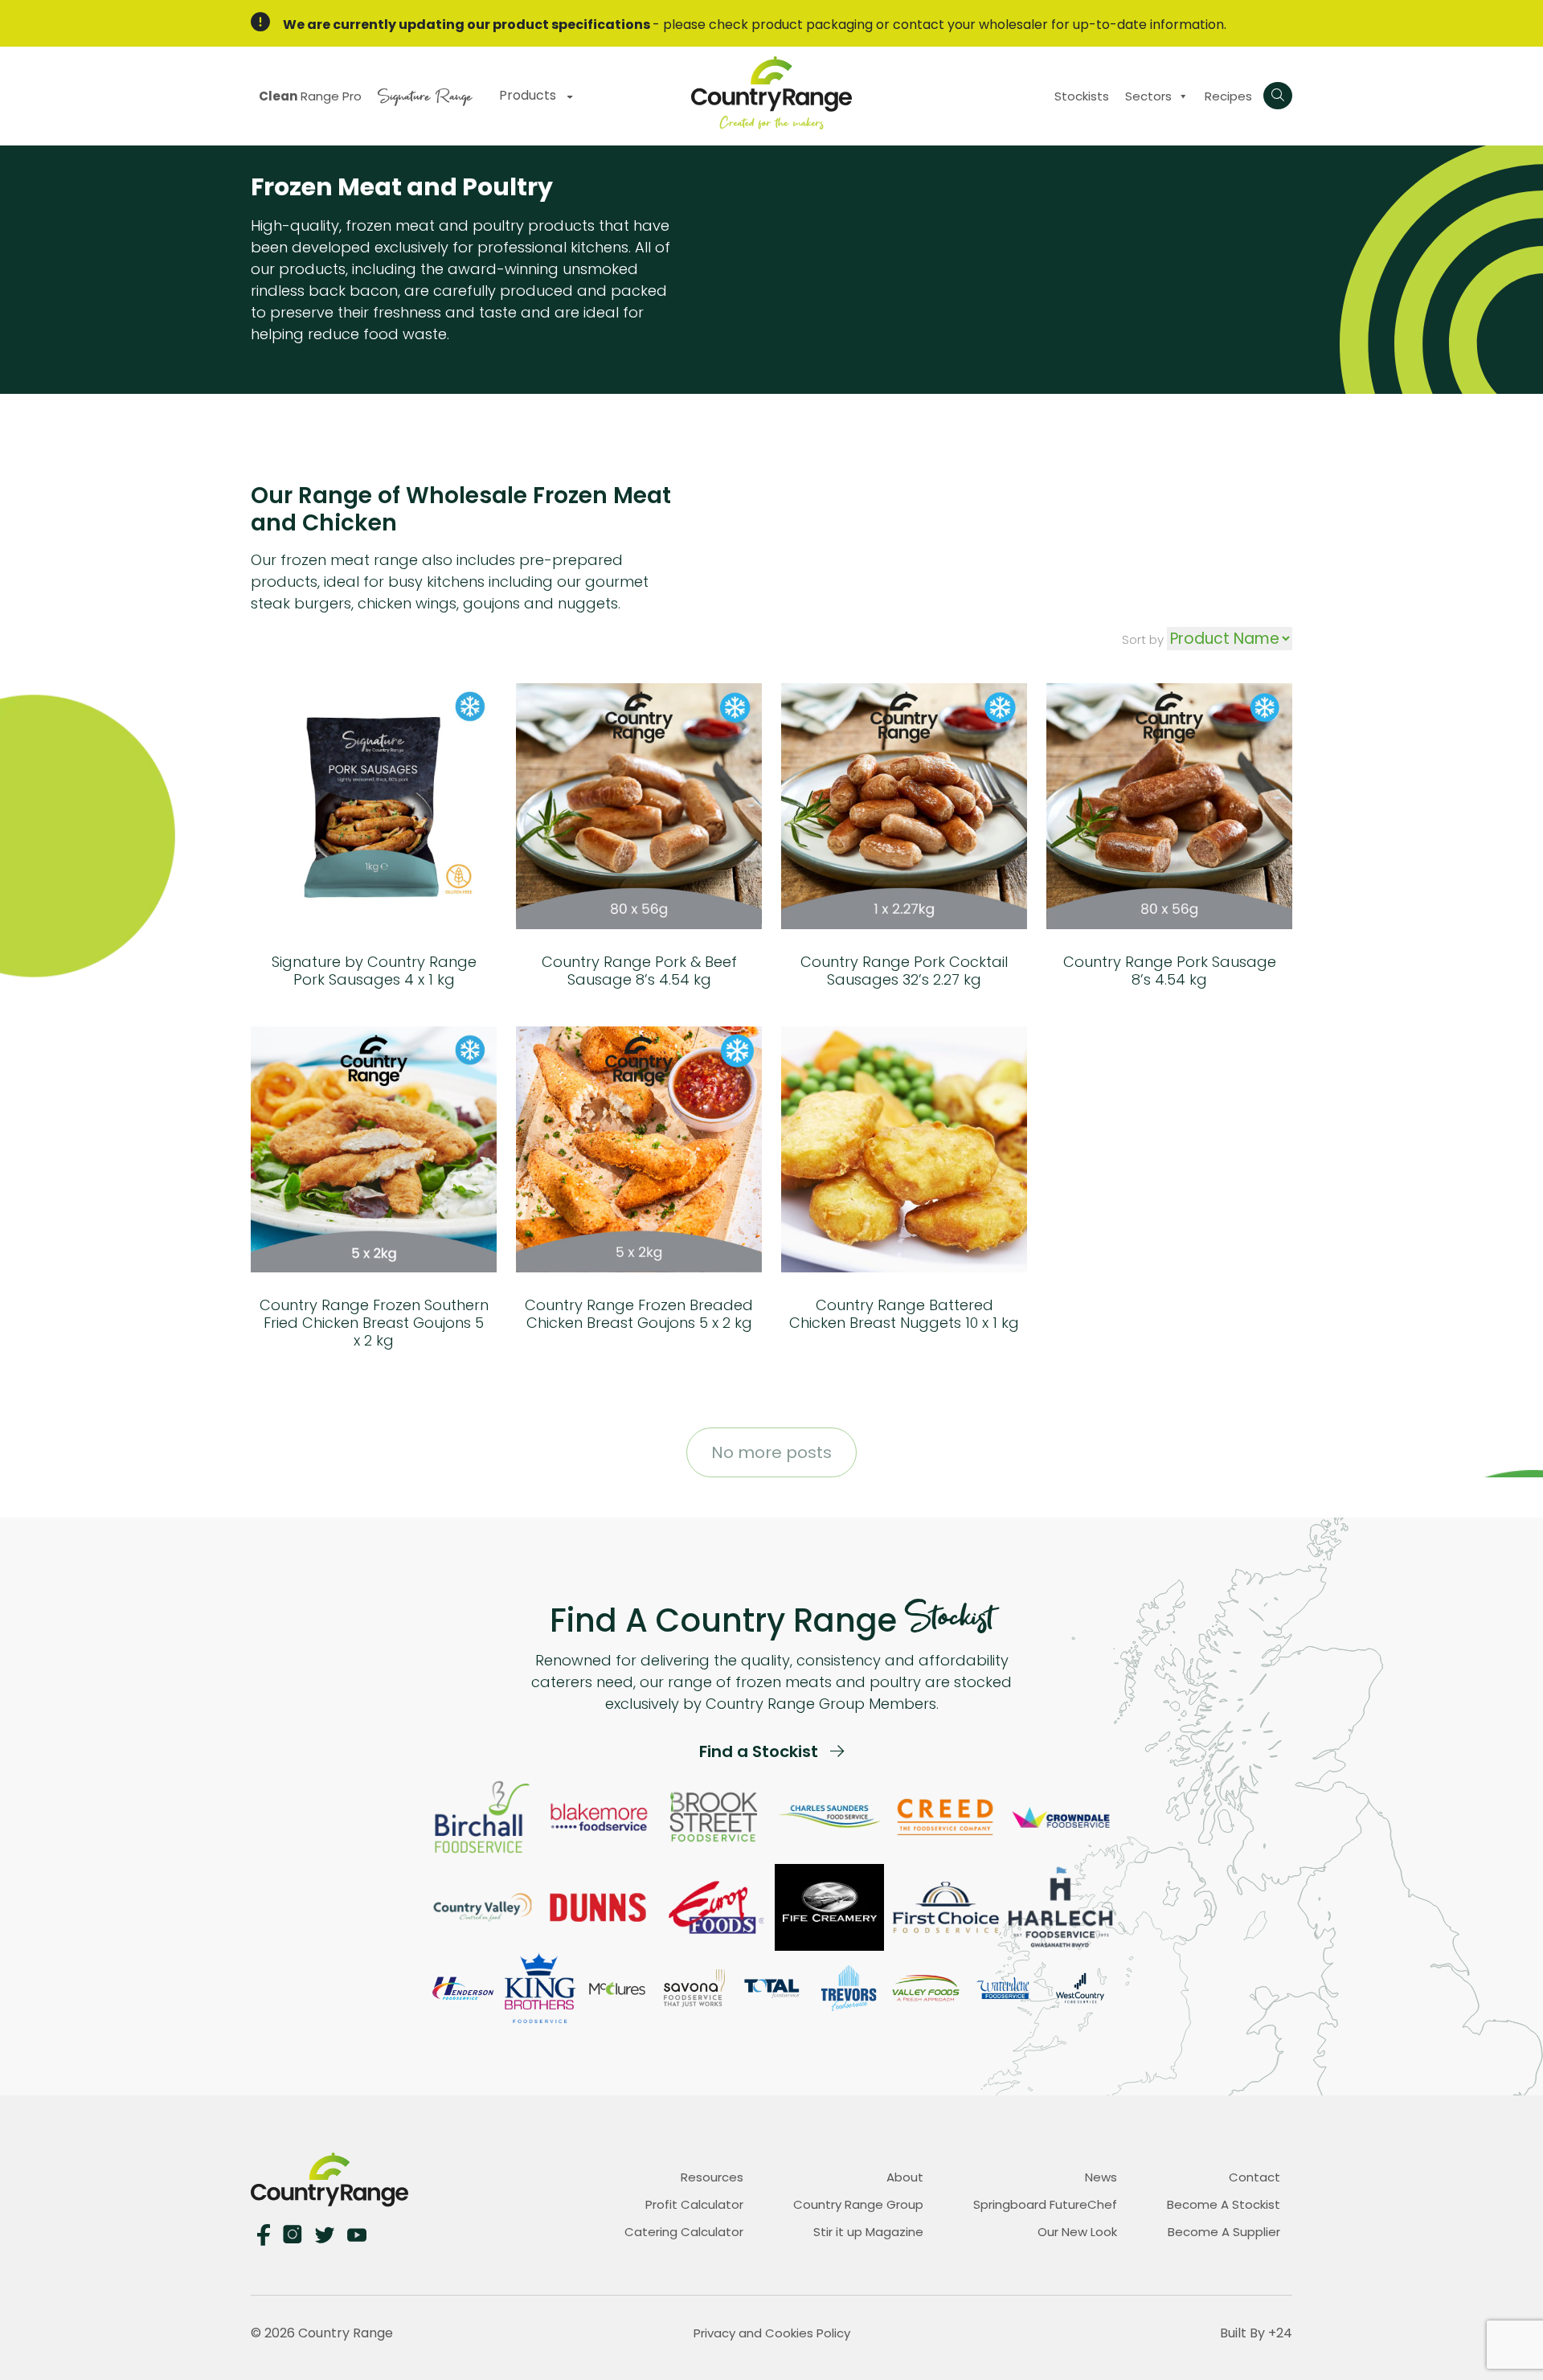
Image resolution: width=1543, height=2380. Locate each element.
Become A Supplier (1224, 2232)
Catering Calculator (684, 2232)
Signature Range (425, 94)
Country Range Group (858, 2204)
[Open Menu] (1278, 96)
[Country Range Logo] (771, 92)
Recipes (1228, 96)
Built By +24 (1256, 2333)
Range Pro (310, 96)
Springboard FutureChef (1045, 2204)
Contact (1254, 2177)
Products (529, 95)
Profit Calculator (694, 2204)
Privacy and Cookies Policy (772, 2333)
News (1101, 2177)
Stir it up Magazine (868, 2232)
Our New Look (1077, 2232)
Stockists (1082, 96)
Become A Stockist (1224, 2204)
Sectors (1148, 96)
